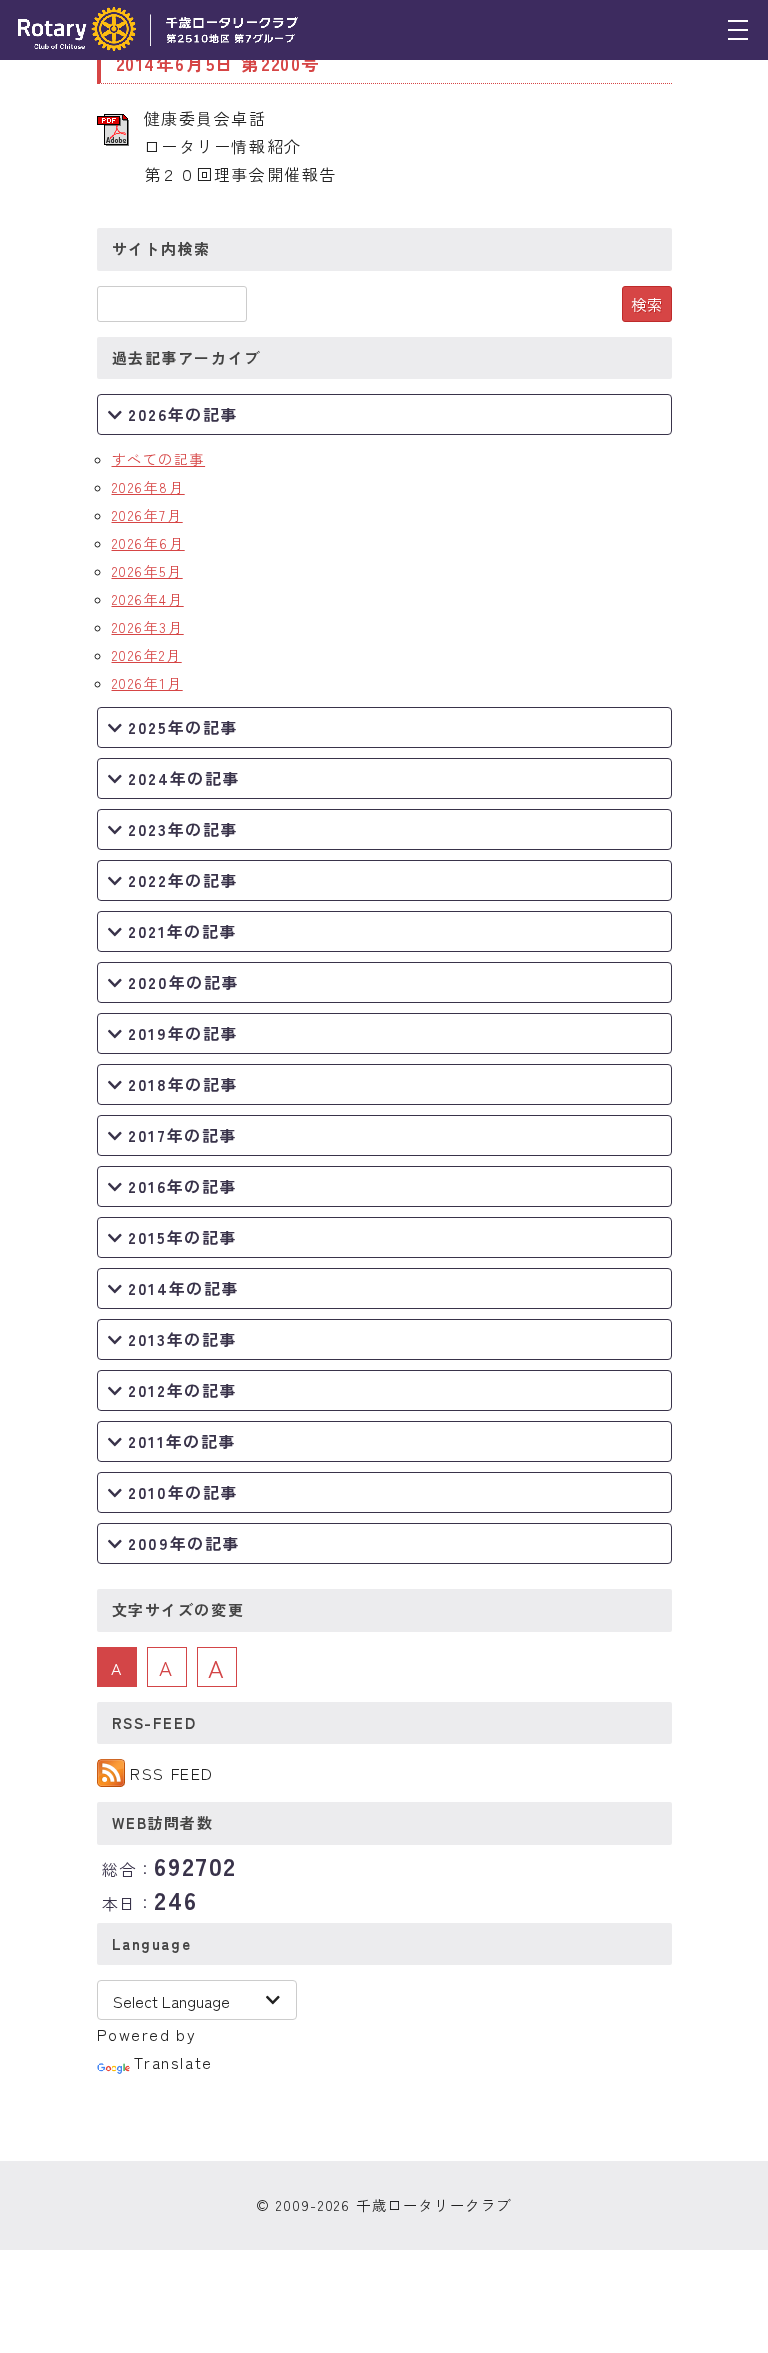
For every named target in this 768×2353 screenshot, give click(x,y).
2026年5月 (147, 571)
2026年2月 (147, 655)
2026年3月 (148, 627)
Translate (173, 2062)
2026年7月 (147, 515)
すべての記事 (159, 459)
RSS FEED (172, 1773)
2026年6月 (148, 543)
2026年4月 (148, 599)
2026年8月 (148, 487)
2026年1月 (147, 683)
